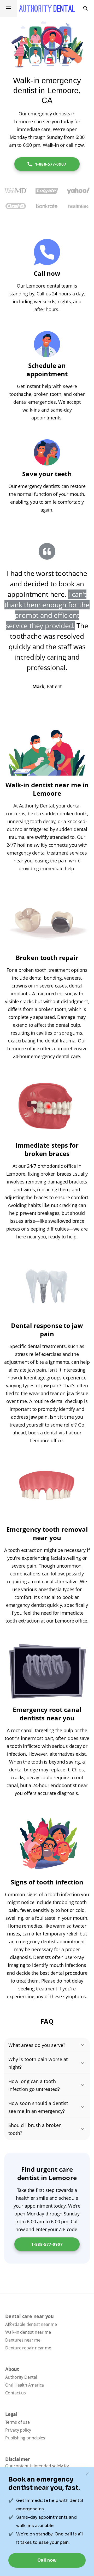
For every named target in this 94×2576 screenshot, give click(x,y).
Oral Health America (25, 2385)
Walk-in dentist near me (28, 2332)
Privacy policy (18, 2430)
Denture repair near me (28, 2348)
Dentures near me (23, 2340)
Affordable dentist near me (31, 2324)
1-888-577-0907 (51, 164)
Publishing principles (25, 2438)
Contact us (16, 2393)
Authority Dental (21, 2377)
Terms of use (17, 2422)
